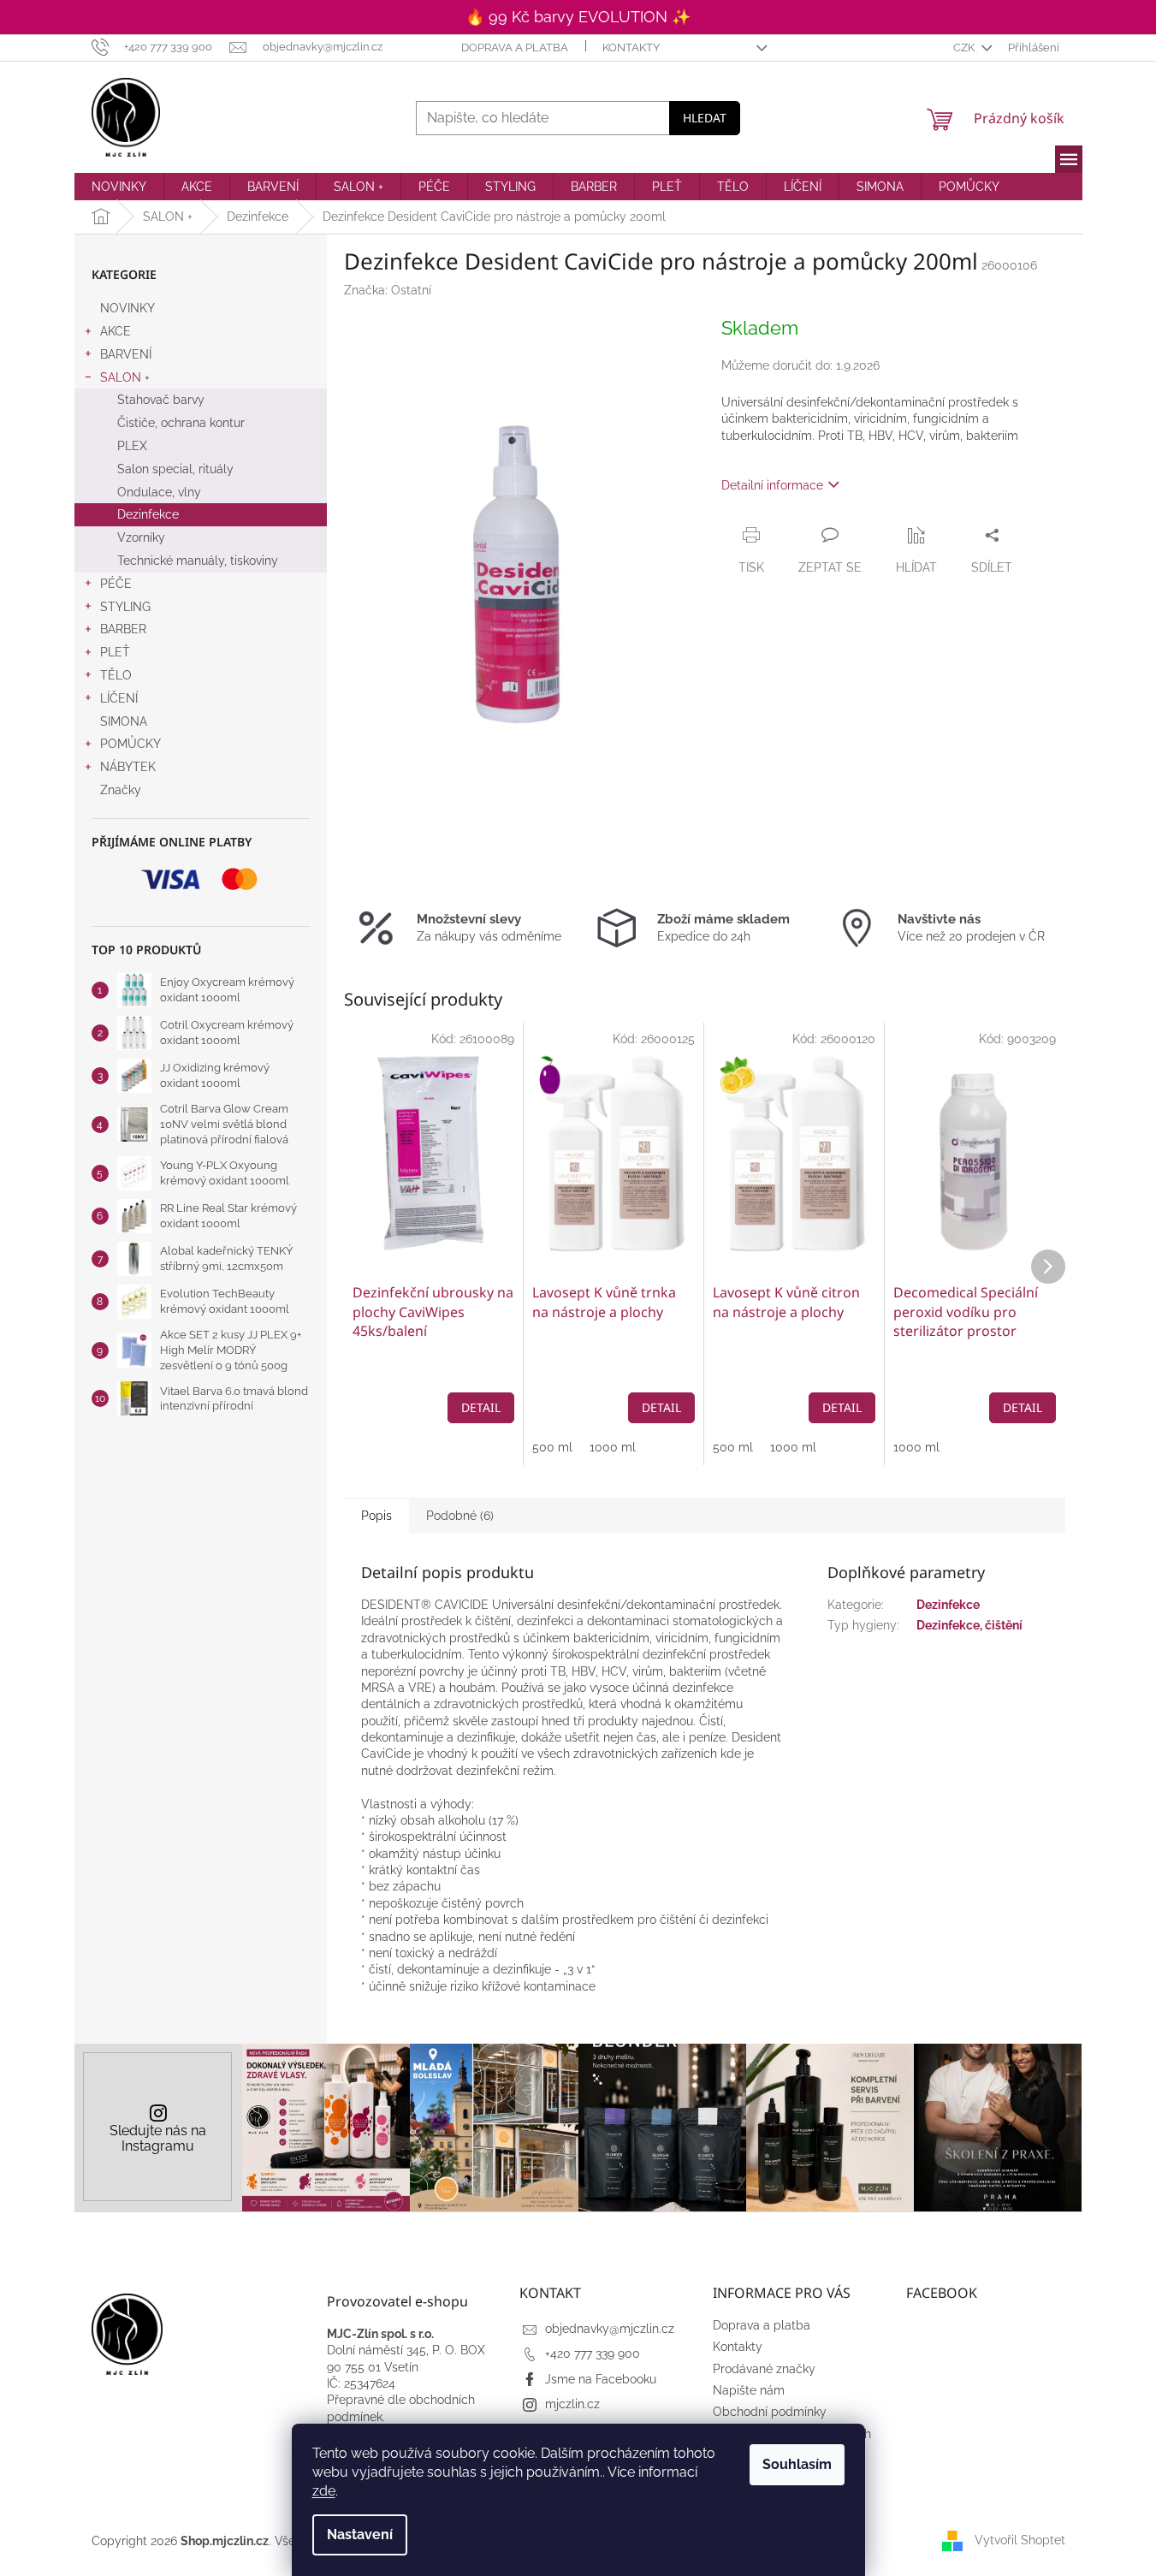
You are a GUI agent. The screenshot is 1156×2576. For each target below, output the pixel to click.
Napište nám (749, 2390)
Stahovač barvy (161, 400)
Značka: (388, 290)
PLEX (132, 446)
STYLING (125, 607)
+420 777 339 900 (593, 2353)
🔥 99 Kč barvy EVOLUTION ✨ (578, 17)
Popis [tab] (376, 1516)
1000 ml (613, 1447)
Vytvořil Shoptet (1020, 2540)
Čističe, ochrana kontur (181, 423)
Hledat (705, 118)
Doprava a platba (515, 47)
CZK (965, 47)
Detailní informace (772, 485)
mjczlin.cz (572, 2404)
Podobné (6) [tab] (460, 1516)
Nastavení (360, 2534)
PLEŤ (115, 652)
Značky (121, 790)
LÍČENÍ (119, 698)
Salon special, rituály (175, 469)
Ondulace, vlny (159, 492)
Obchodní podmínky (770, 2412)
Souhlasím (797, 2464)
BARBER (123, 629)
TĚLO (116, 675)
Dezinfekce (148, 514)
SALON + (125, 377)
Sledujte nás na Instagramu (158, 2138)
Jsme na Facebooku (601, 2379)
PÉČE (116, 584)
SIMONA (124, 721)
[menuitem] (119, 187)
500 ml (552, 1447)
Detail (481, 1407)
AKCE (116, 331)
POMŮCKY (130, 744)
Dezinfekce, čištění (969, 1625)
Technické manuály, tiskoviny (198, 561)
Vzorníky (141, 537)
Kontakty (631, 47)
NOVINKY (127, 308)
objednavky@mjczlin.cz (610, 2329)
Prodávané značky (764, 2369)
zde (324, 2491)
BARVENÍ (126, 354)
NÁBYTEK (128, 767)
